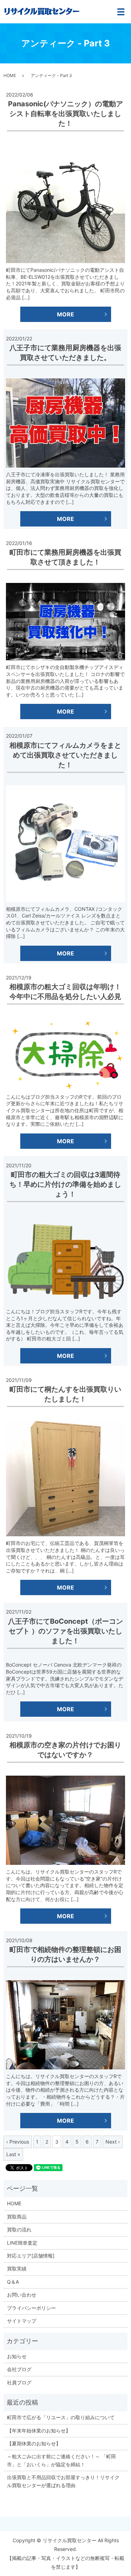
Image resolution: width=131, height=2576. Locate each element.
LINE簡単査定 (22, 2243)
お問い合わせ (22, 2295)
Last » (13, 2154)
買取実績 (17, 2269)
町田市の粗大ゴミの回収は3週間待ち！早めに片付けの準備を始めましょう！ (65, 1184)
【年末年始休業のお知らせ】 (39, 2431)
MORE (65, 314)
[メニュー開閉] (121, 12)
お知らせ (17, 2356)
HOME (10, 75)
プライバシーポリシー (31, 2308)
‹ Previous (18, 2142)
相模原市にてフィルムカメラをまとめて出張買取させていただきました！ (65, 755)
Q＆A (13, 2282)
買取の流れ (19, 2229)
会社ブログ (19, 2369)
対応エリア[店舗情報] (31, 2256)
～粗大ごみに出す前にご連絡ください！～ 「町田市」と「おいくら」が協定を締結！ (61, 2460)
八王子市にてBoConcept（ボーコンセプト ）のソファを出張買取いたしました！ (65, 1631)
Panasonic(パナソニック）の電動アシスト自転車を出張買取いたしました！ (65, 114)
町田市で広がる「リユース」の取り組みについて (61, 2417)
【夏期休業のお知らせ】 (34, 2443)
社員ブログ (19, 2382)
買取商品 (17, 2217)
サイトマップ (22, 2321)
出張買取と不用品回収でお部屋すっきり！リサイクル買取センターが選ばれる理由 (63, 2481)
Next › (113, 2142)
